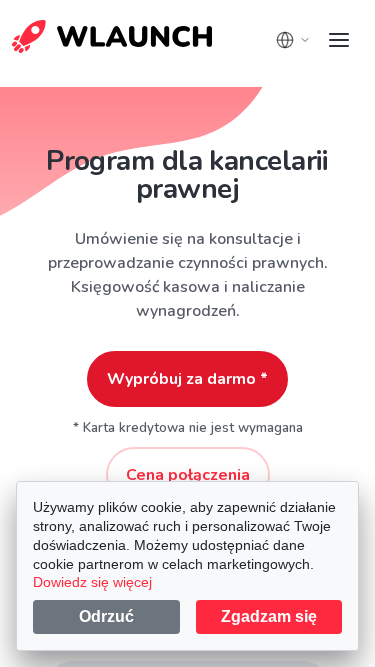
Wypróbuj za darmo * (187, 379)
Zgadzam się (269, 616)
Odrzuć (106, 616)
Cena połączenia (188, 475)
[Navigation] (339, 40)
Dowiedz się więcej (92, 582)
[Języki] (293, 40)
